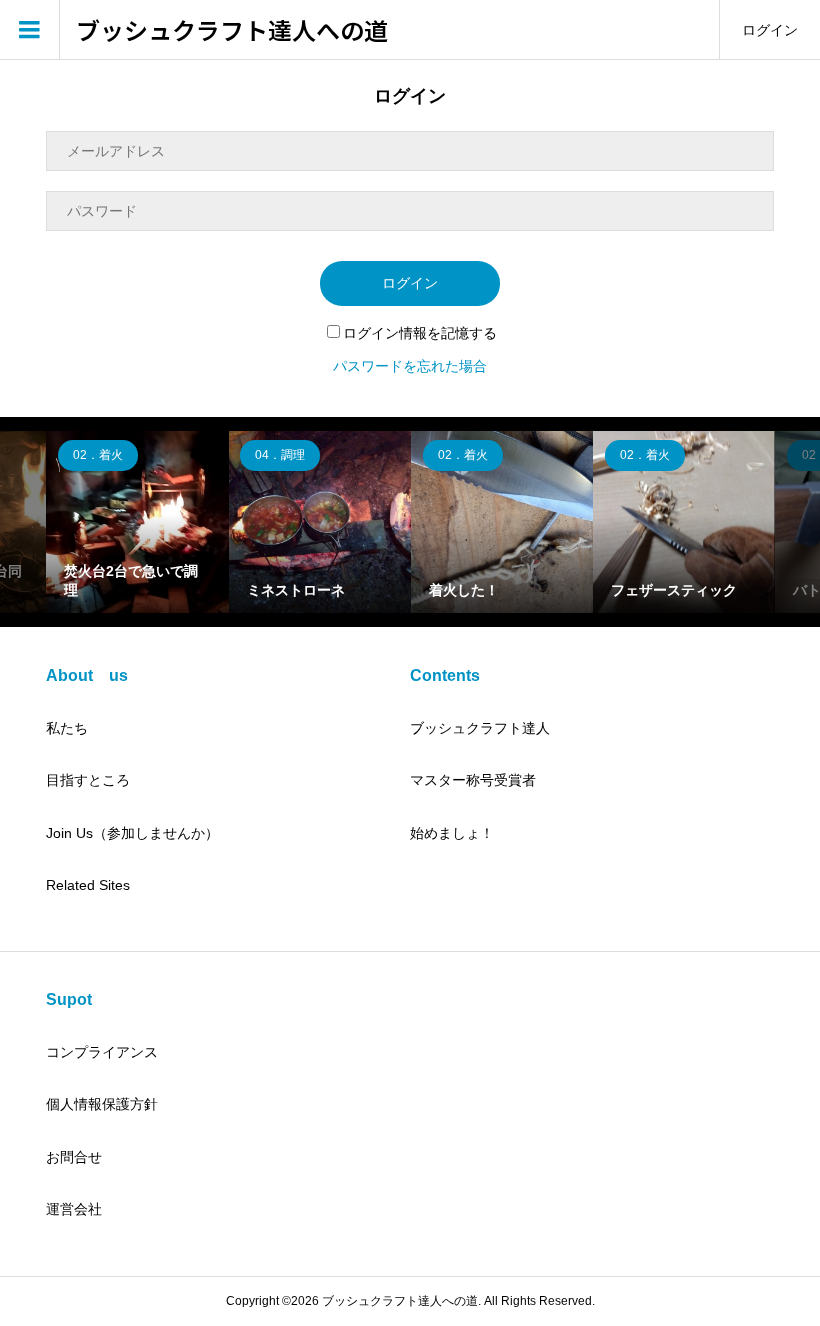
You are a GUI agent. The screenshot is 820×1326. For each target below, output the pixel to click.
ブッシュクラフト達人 (480, 728)
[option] (137, 522)
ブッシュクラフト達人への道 (232, 30)
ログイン (770, 30)
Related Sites (88, 885)
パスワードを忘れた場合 (410, 366)
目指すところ (88, 780)
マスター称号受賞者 (473, 780)
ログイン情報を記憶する (420, 333)
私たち (67, 728)
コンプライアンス (102, 1052)
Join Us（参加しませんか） (132, 833)
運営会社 (74, 1209)
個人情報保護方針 (102, 1104)
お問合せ (74, 1157)
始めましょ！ (452, 833)
